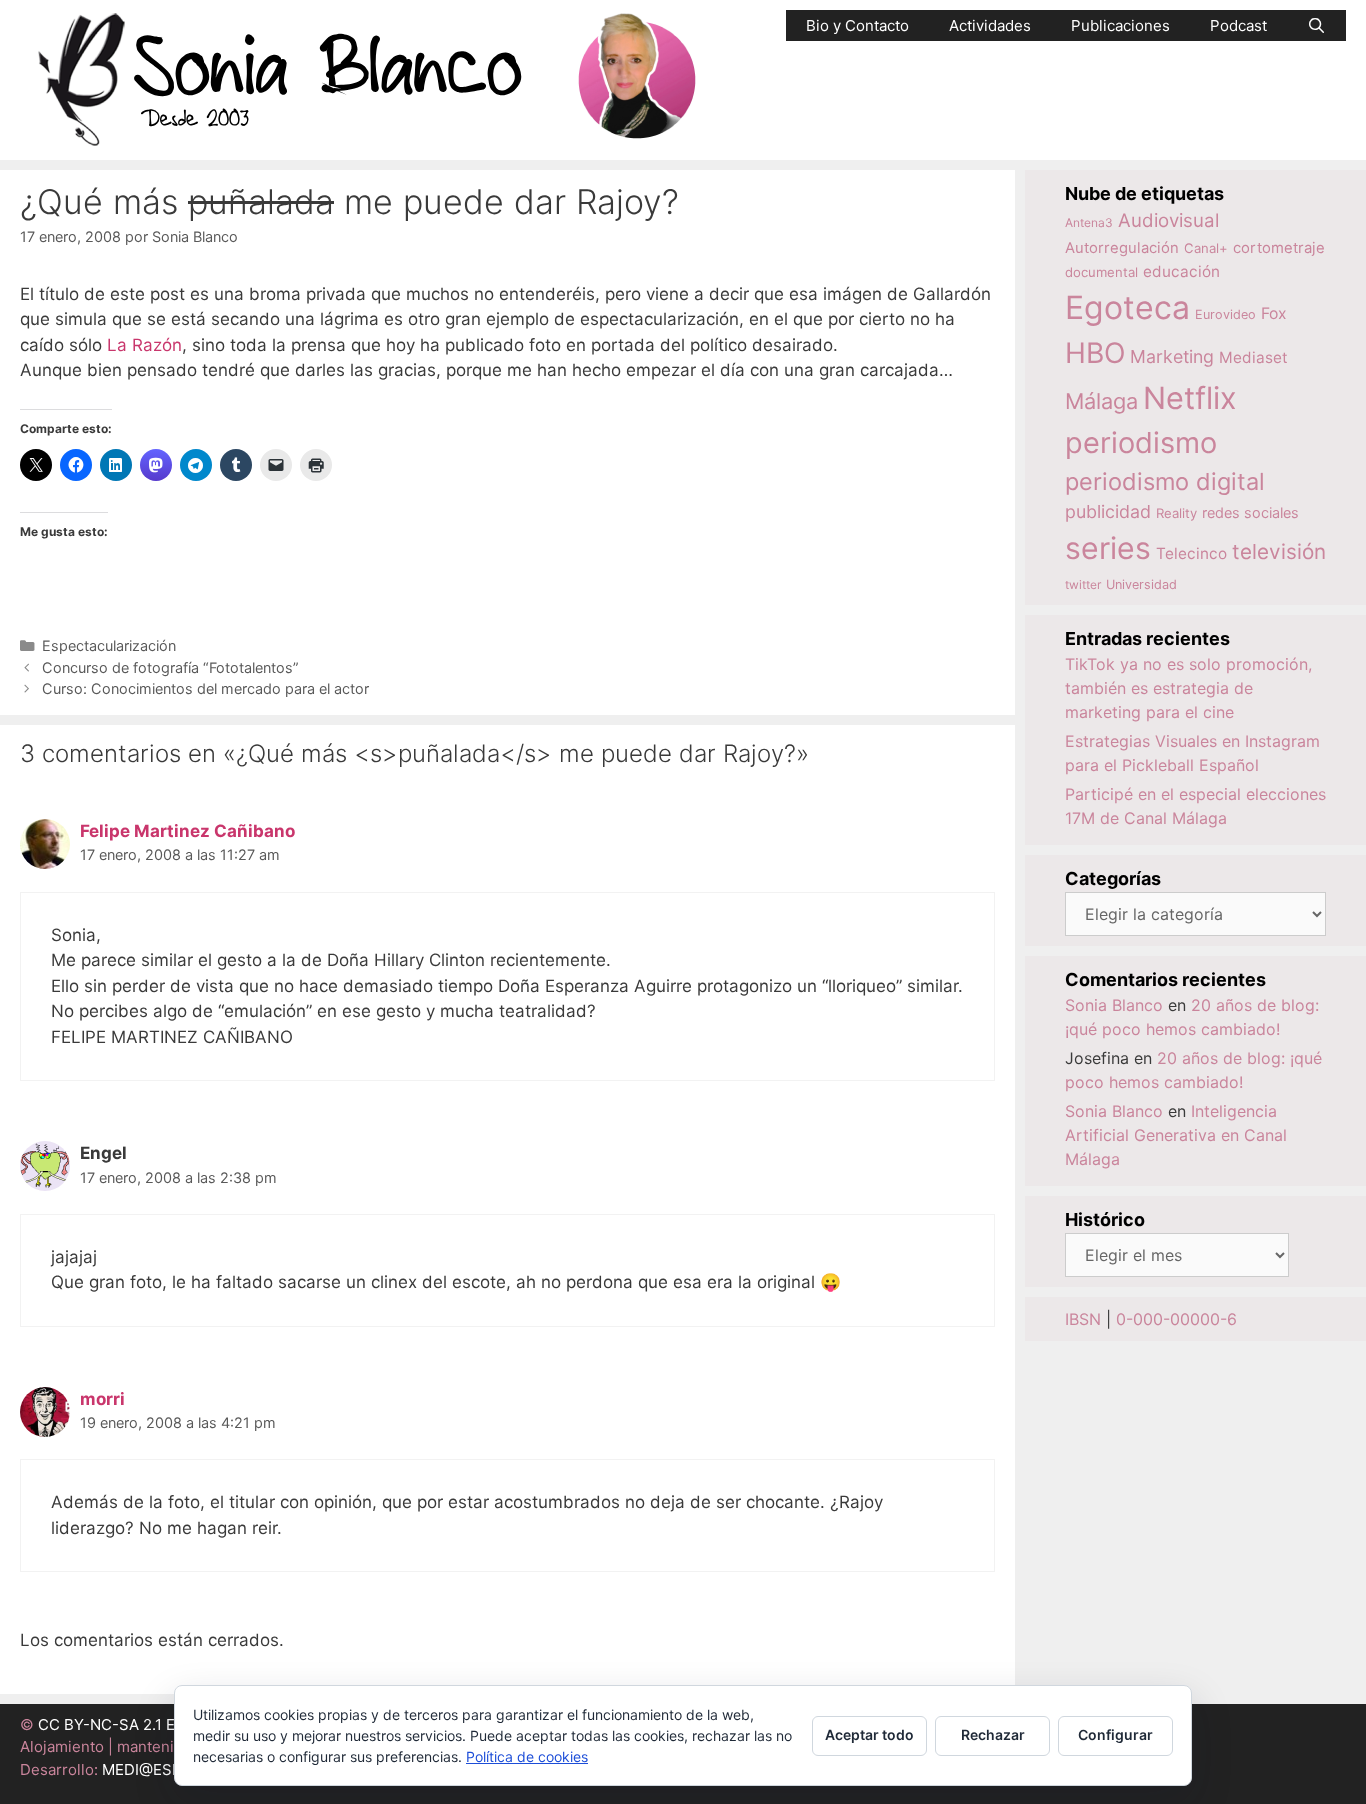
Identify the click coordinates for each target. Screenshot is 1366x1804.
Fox (1274, 313)
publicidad (1108, 511)
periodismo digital (1165, 481)
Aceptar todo (869, 1734)
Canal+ (1206, 248)
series (1108, 548)
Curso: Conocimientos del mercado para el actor (205, 688)
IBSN (1083, 1319)
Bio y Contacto (857, 25)
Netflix (1190, 397)
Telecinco (1191, 553)
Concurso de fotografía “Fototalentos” (170, 667)
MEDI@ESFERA (156, 1769)
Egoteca (1127, 307)
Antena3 (1089, 222)
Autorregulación (1122, 248)
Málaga (1101, 401)
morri (102, 1399)
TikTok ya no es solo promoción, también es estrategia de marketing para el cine (1188, 688)
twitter (1083, 584)
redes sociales (1250, 512)
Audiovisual (1168, 220)
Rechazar (993, 1734)
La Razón (144, 345)
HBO (1095, 353)
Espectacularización (109, 645)
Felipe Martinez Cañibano (187, 831)
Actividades (990, 25)
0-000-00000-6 (1176, 1319)
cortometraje (1279, 248)
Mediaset (1253, 357)
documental (1101, 272)
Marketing (1172, 356)
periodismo (1141, 442)
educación (1181, 271)
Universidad (1141, 584)
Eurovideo (1225, 314)
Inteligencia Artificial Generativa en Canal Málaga (1176, 1135)
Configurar (1115, 1734)
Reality (1176, 513)
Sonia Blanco (1114, 1005)
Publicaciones (1120, 25)
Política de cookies (527, 1756)
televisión (1279, 551)
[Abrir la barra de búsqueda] (1316, 25)
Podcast (1238, 25)
